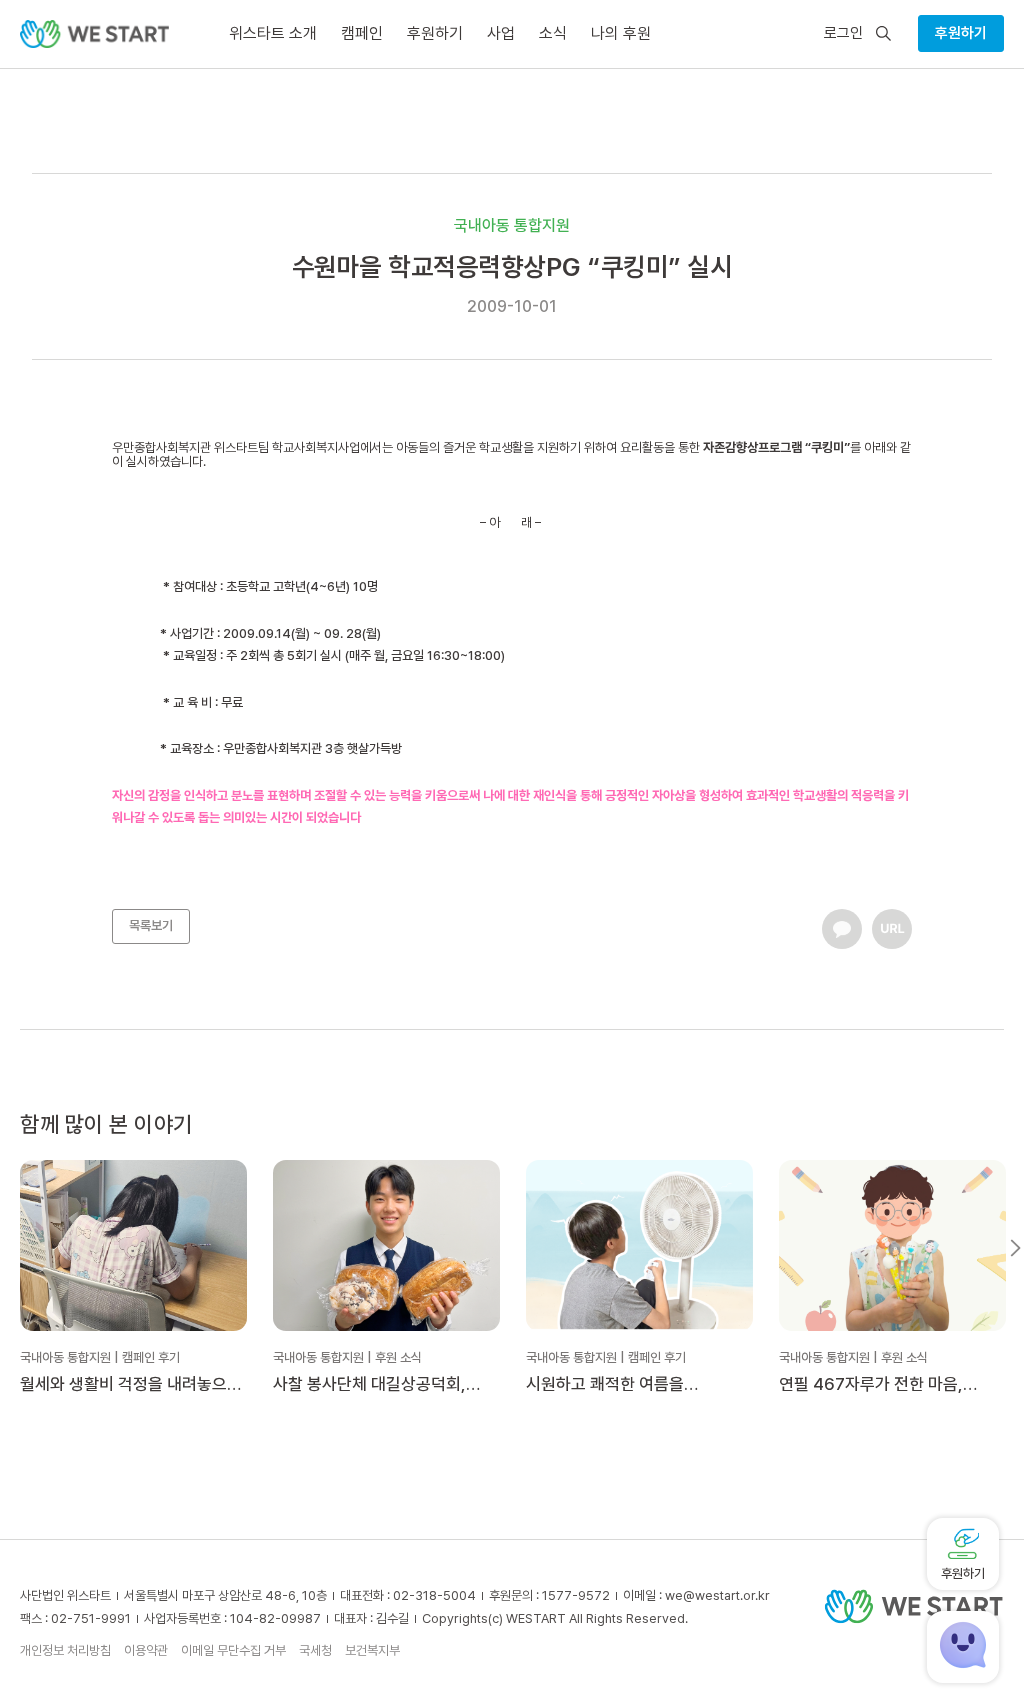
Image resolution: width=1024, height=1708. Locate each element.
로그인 (843, 33)
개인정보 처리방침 (65, 1650)
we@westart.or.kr (717, 1595)
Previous (8, 1248)
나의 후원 (621, 33)
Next (1015, 1248)
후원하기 (961, 33)
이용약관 (146, 1650)
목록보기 (151, 925)
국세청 (315, 1650)
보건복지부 (372, 1650)
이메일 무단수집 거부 (233, 1650)
